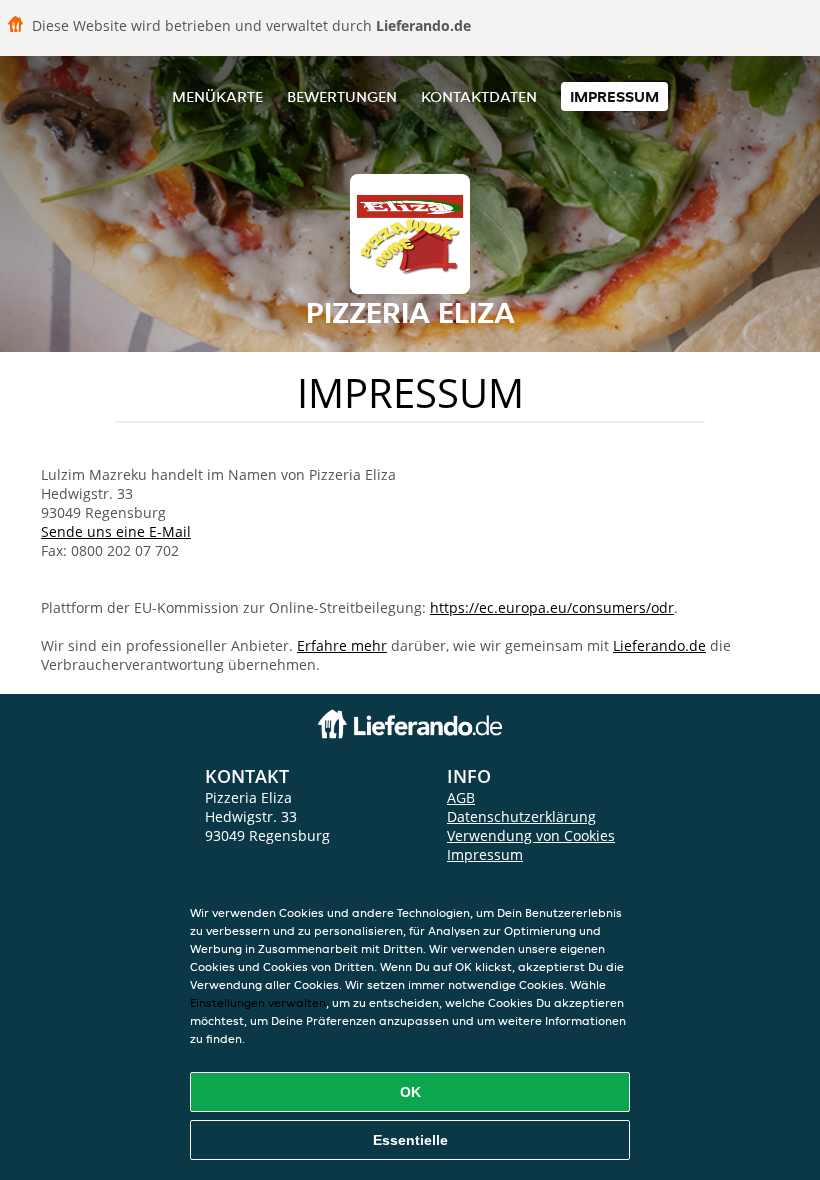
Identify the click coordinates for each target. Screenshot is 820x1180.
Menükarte (217, 96)
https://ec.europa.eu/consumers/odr (552, 607)
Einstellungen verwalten (258, 1002)
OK (410, 1092)
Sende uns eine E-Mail (116, 531)
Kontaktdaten (479, 96)
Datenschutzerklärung (521, 816)
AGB (461, 797)
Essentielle (410, 1140)
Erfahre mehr (342, 645)
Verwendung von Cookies (531, 835)
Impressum (614, 96)
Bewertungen (342, 96)
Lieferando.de (659, 645)
